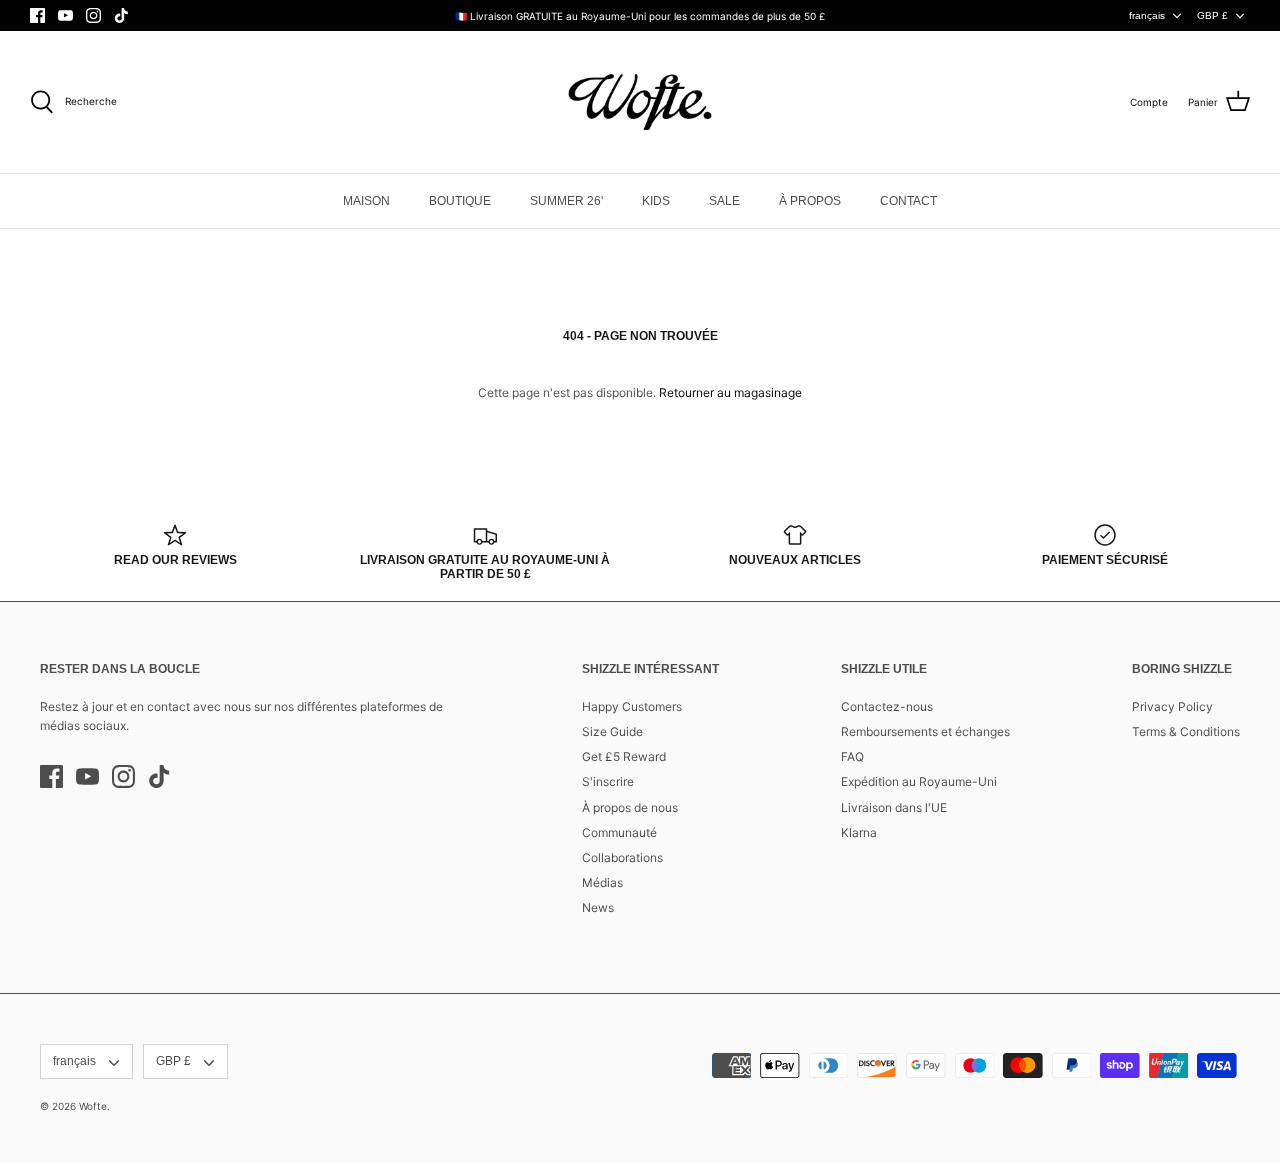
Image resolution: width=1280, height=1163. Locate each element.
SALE (724, 201)
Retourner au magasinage (730, 392)
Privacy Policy (1172, 706)
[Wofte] (640, 102)
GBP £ (1212, 15)
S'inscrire (608, 781)
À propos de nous (630, 807)
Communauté (619, 832)
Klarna (859, 832)
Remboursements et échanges (925, 731)
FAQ (852, 756)
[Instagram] (93, 15)
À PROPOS (810, 201)
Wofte (93, 1106)
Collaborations (622, 857)
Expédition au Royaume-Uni (919, 781)
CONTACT (908, 201)
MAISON (366, 201)
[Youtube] (65, 15)
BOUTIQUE (460, 201)
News (598, 907)
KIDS (656, 201)
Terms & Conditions (1186, 731)
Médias (602, 882)
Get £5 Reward (624, 756)
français (1147, 15)
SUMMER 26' (566, 201)
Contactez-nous (887, 706)
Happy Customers (632, 706)
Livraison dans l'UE (894, 807)
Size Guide (612, 731)
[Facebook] (37, 15)
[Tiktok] (121, 15)
